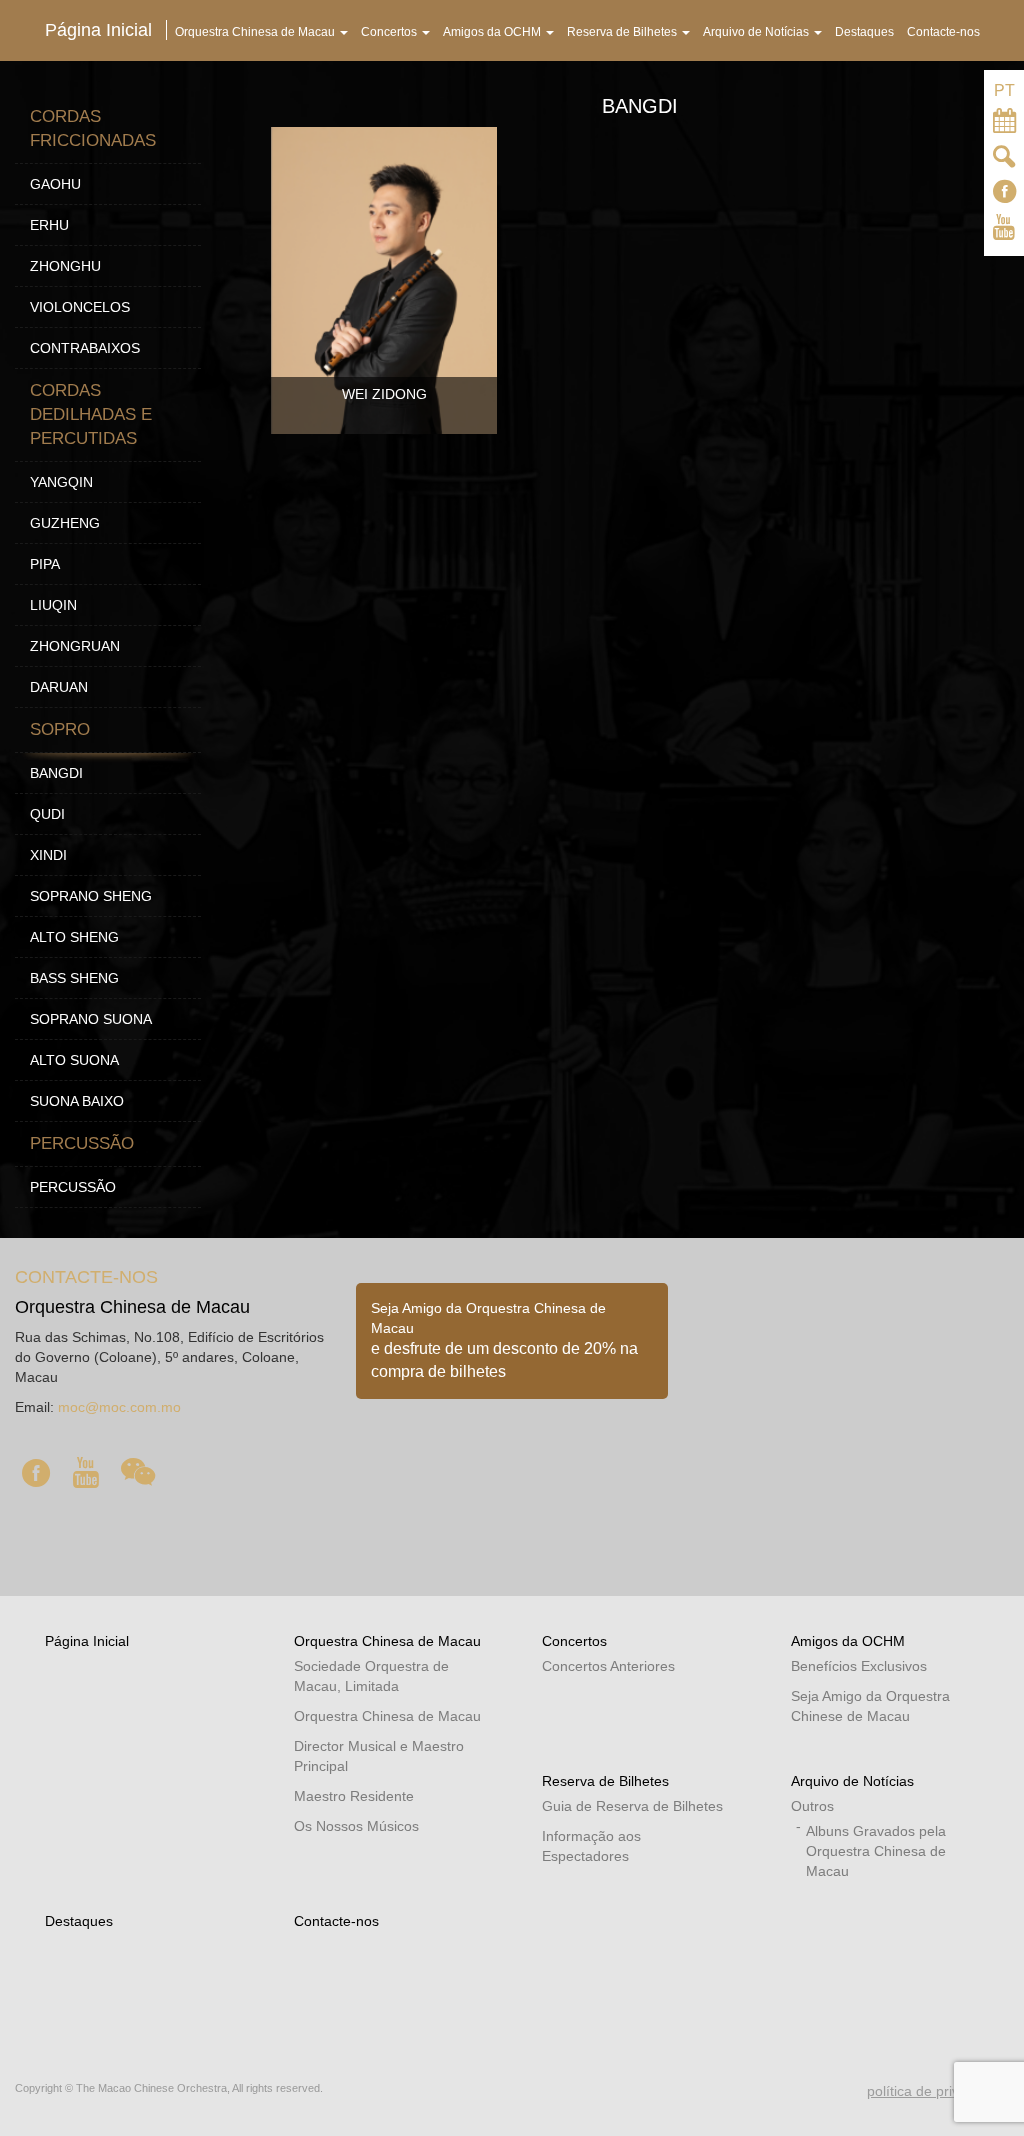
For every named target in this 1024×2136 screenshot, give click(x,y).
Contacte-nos (336, 1921)
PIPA (45, 564)
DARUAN (59, 687)
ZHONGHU (65, 266)
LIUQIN (53, 605)
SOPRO (60, 729)
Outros (812, 1806)
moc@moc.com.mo (119, 1407)
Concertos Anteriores (608, 1666)
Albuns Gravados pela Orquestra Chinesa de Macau (876, 1851)
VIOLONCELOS (80, 307)
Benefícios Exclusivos (859, 1666)
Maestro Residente (354, 1796)
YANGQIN (61, 482)
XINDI (48, 855)
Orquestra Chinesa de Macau (387, 1641)
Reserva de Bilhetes (605, 1781)
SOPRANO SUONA (91, 1019)
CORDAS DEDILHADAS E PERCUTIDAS (91, 414)
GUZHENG (65, 523)
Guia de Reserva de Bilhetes (632, 1806)
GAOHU (55, 184)
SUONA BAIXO (77, 1101)
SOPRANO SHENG (91, 896)
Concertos (574, 1641)
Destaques (79, 1921)
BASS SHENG (74, 978)
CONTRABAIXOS (85, 348)
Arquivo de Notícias (852, 1781)
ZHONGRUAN (75, 646)
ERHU (49, 225)
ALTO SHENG (74, 937)
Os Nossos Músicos (356, 1826)
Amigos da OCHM (848, 1641)
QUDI (47, 814)
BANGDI (56, 773)
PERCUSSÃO (82, 1143)
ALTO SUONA (74, 1060)
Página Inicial (87, 1641)
